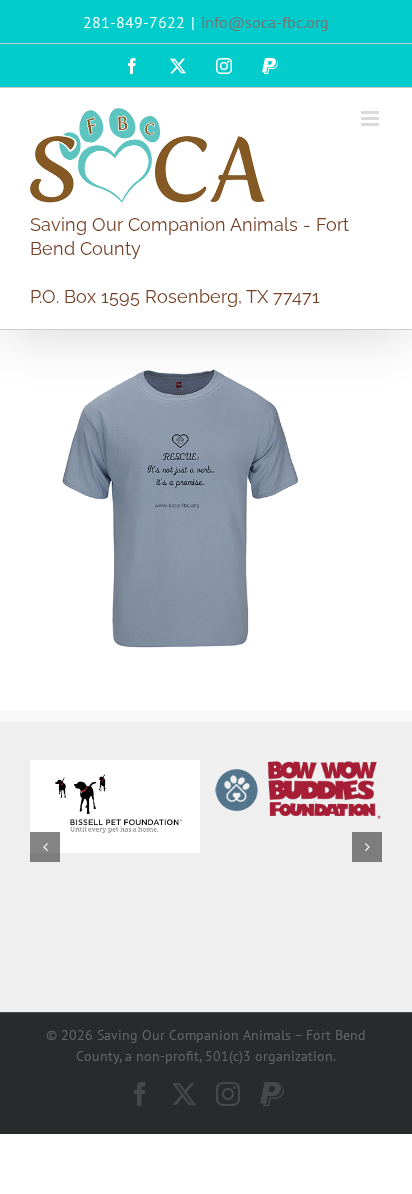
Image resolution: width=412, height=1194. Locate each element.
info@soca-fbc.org (265, 22)
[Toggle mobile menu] (371, 118)
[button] (45, 847)
